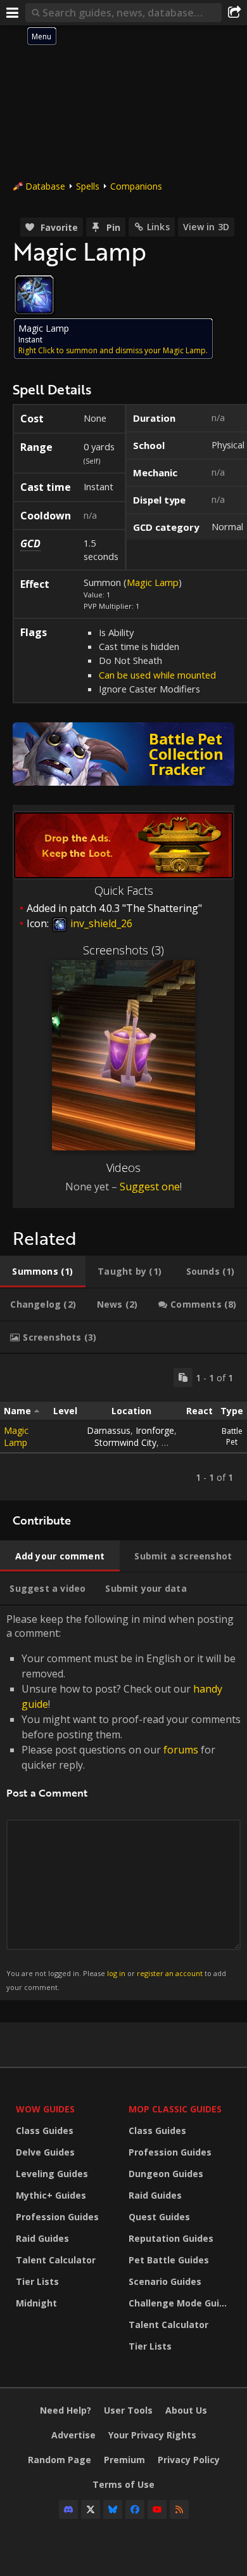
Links (158, 227)
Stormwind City (125, 1442)
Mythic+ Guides (51, 2195)
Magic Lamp (153, 582)
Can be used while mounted (157, 675)
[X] (91, 2509)
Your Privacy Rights (152, 2435)
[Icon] (34, 295)
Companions (136, 186)
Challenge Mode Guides (182, 2303)
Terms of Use (123, 2484)
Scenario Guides (165, 2281)
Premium (124, 2460)
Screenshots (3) (123, 950)
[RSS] (179, 2509)
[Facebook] (135, 2509)
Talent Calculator (56, 2260)
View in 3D (206, 227)
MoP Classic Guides (175, 2109)
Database (45, 186)
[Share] (234, 13)
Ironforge (155, 1430)
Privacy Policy (189, 2460)
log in (116, 1973)
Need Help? (66, 2410)
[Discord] (68, 2509)
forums (181, 1750)
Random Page (60, 2460)
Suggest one (150, 1187)
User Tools (128, 2410)
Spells (88, 186)
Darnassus (109, 1430)
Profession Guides (57, 2217)
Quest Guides (159, 2217)
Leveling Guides (52, 2174)
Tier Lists (37, 2281)
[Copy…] (183, 1377)
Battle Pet (232, 1436)
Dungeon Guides (166, 2174)
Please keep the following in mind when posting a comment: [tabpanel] (123, 1802)
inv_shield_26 (100, 923)
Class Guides (45, 2130)
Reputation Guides (171, 2238)
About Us (186, 2410)
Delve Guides (45, 2152)
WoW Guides (45, 2109)
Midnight (36, 2303)
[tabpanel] (123, 1427)
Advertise (73, 2435)
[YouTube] (157, 2509)
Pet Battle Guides (169, 2260)
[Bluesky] (113, 2509)
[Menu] (13, 13)
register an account (170, 1973)
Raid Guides (42, 2238)
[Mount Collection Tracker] (123, 754)
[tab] (43, 1272)
